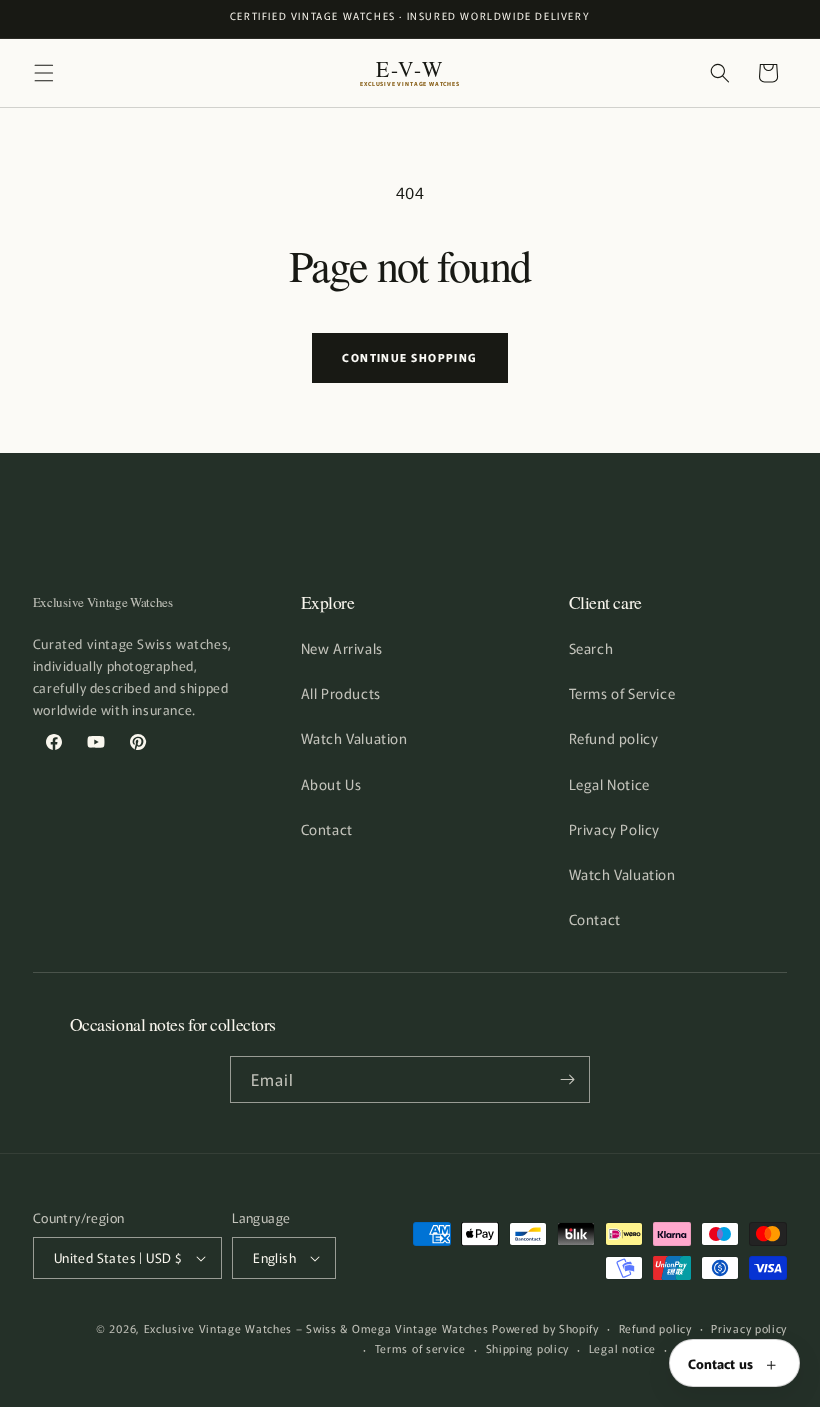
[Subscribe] (567, 1079)
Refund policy (614, 738)
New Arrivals (342, 648)
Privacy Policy (614, 829)
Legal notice (622, 1348)
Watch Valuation (354, 738)
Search (591, 648)
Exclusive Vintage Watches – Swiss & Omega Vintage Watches (316, 1328)
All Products (341, 693)
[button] (44, 73)
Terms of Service (622, 693)
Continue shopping (409, 357)
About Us (331, 784)
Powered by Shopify (545, 1328)
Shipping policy (528, 1348)
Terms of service (420, 1348)
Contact (327, 829)
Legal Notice (609, 784)
